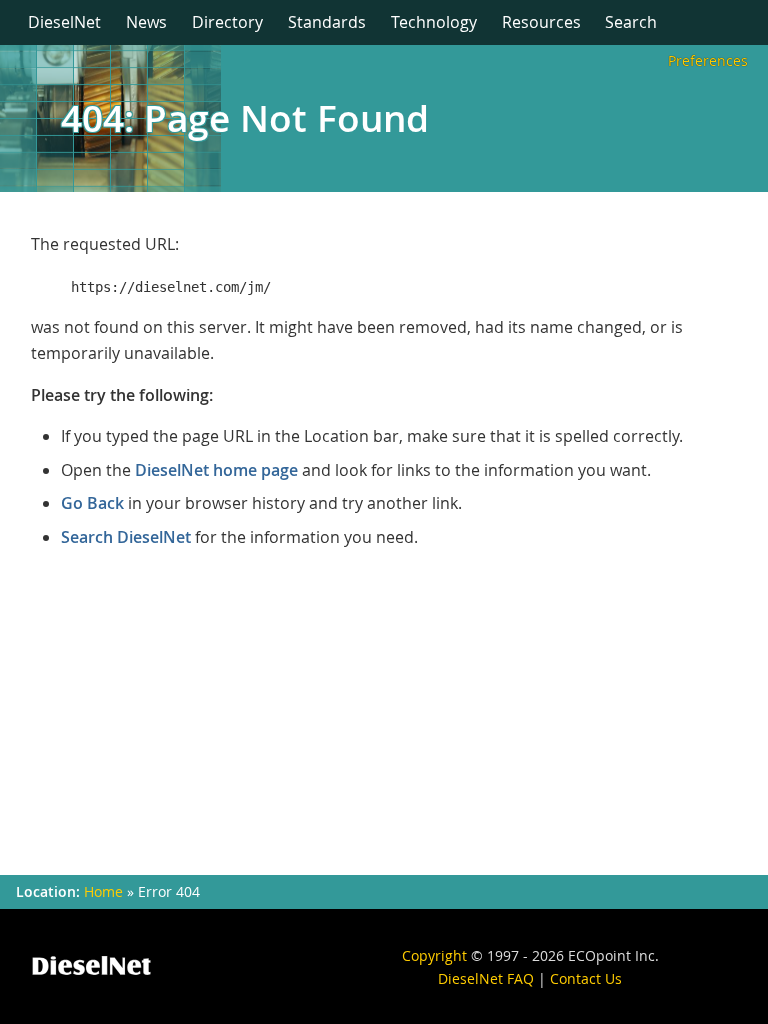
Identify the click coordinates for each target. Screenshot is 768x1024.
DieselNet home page (216, 470)
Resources (541, 22)
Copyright (434, 955)
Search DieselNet (126, 537)
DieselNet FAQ (486, 978)
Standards (327, 22)
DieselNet (64, 22)
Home (103, 892)
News (146, 22)
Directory (227, 22)
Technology (434, 22)
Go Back (92, 503)
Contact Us (586, 978)
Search (631, 22)
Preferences (708, 60)
